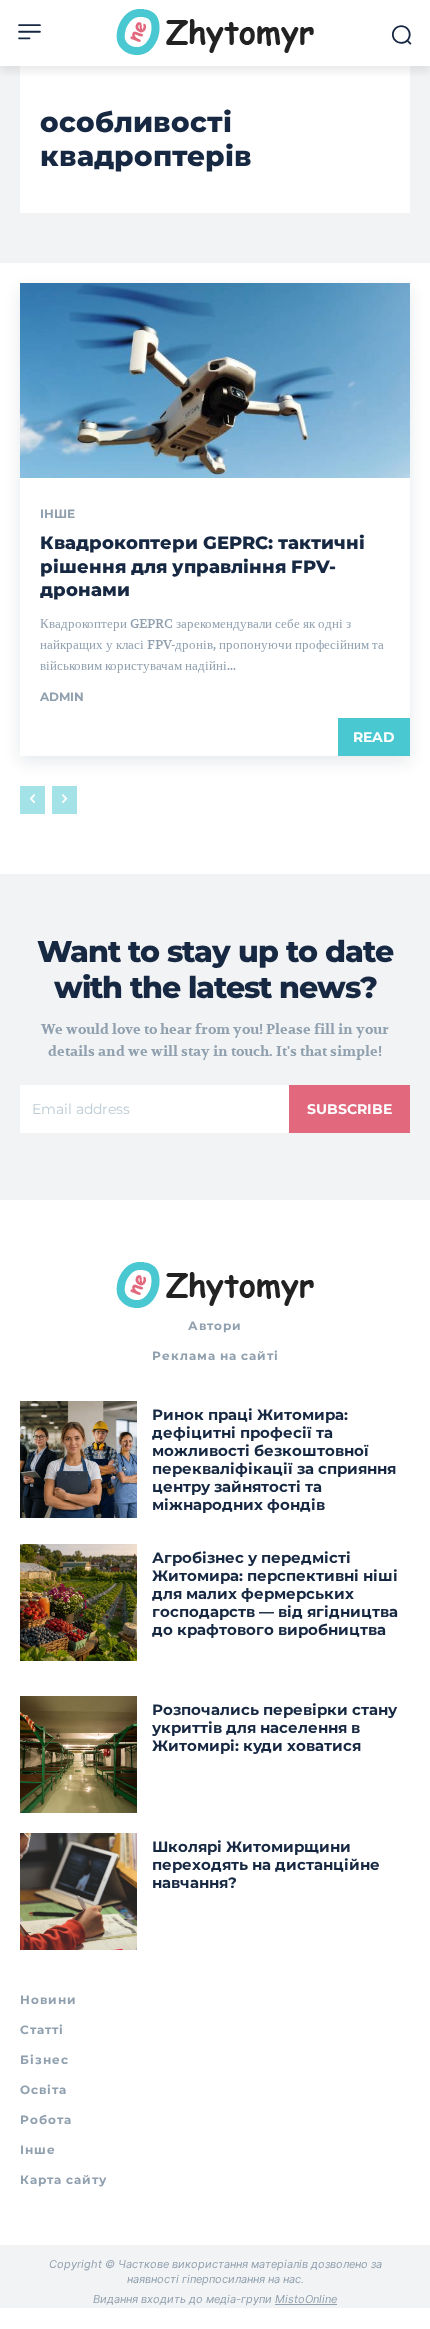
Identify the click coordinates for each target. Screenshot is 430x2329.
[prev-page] (32, 800)
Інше (57, 514)
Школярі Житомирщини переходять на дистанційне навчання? (266, 1864)
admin (62, 696)
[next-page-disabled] (64, 800)
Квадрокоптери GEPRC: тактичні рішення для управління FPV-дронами (202, 566)
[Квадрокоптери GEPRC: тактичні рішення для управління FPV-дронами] (215, 380)
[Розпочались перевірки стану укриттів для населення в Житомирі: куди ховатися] (78, 1754)
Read (374, 737)
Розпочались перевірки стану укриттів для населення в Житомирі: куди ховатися (274, 1727)
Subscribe (349, 1109)
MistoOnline (306, 2299)
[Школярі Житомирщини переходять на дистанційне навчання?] (78, 1891)
